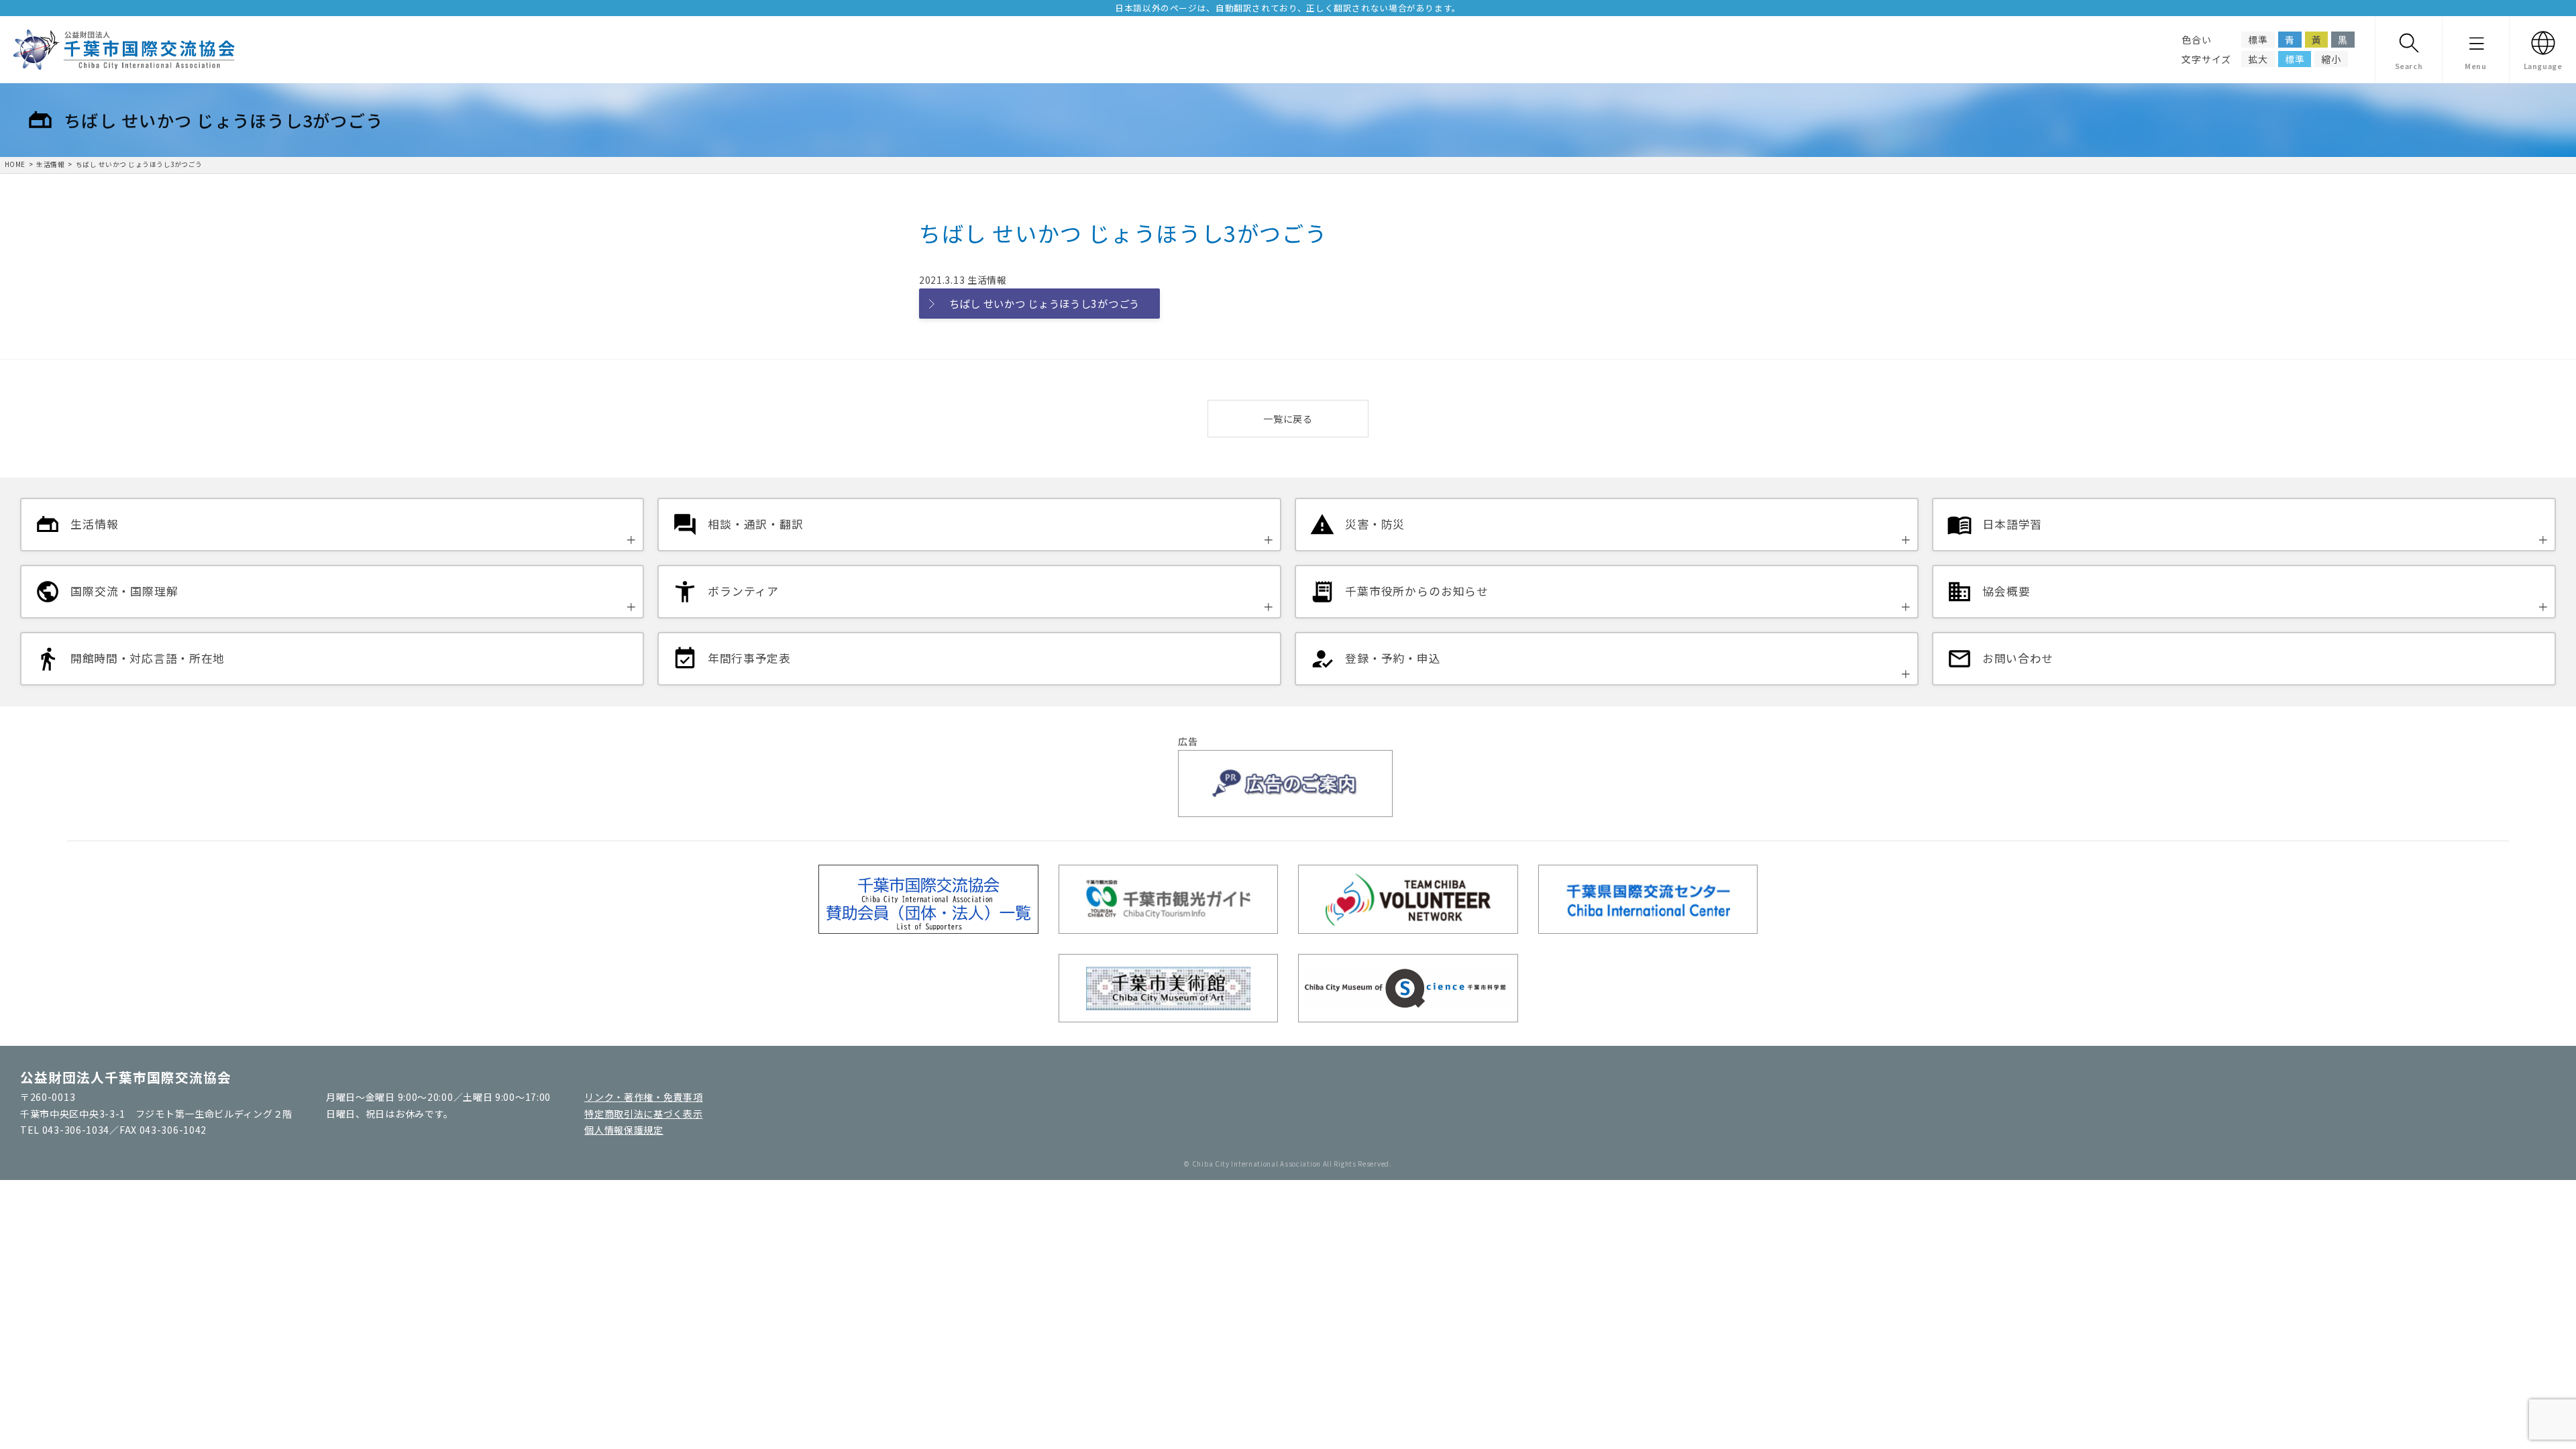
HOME (15, 164)
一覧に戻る (1288, 419)
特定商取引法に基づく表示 (643, 1114)
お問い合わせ (2018, 658)
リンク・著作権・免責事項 (643, 1097)
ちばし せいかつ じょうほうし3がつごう (139, 164)
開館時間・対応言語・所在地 (148, 658)
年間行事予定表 (749, 658)
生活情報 (50, 164)
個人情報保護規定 (624, 1130)
